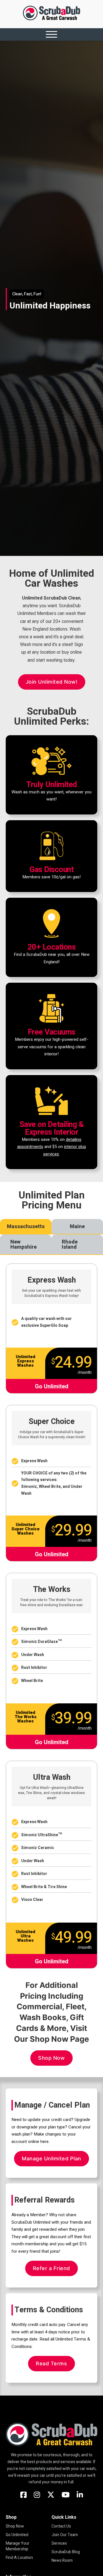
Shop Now (51, 2058)
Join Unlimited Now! (52, 682)
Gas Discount (51, 870)
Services (59, 2544)
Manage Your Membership (18, 2546)
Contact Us (61, 2526)
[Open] (51, 34)
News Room (62, 2561)
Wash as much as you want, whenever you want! (51, 796)
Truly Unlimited (51, 785)
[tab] (26, 1227)
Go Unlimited (17, 2535)
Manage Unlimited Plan (51, 2158)
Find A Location (19, 2558)
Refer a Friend (51, 2268)
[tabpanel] (51, 1612)
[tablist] (51, 1237)
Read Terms (51, 2363)
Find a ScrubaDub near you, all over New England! (52, 958)
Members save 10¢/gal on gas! (51, 877)
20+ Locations (52, 947)
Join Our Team (65, 2535)
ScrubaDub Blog (66, 2552)
